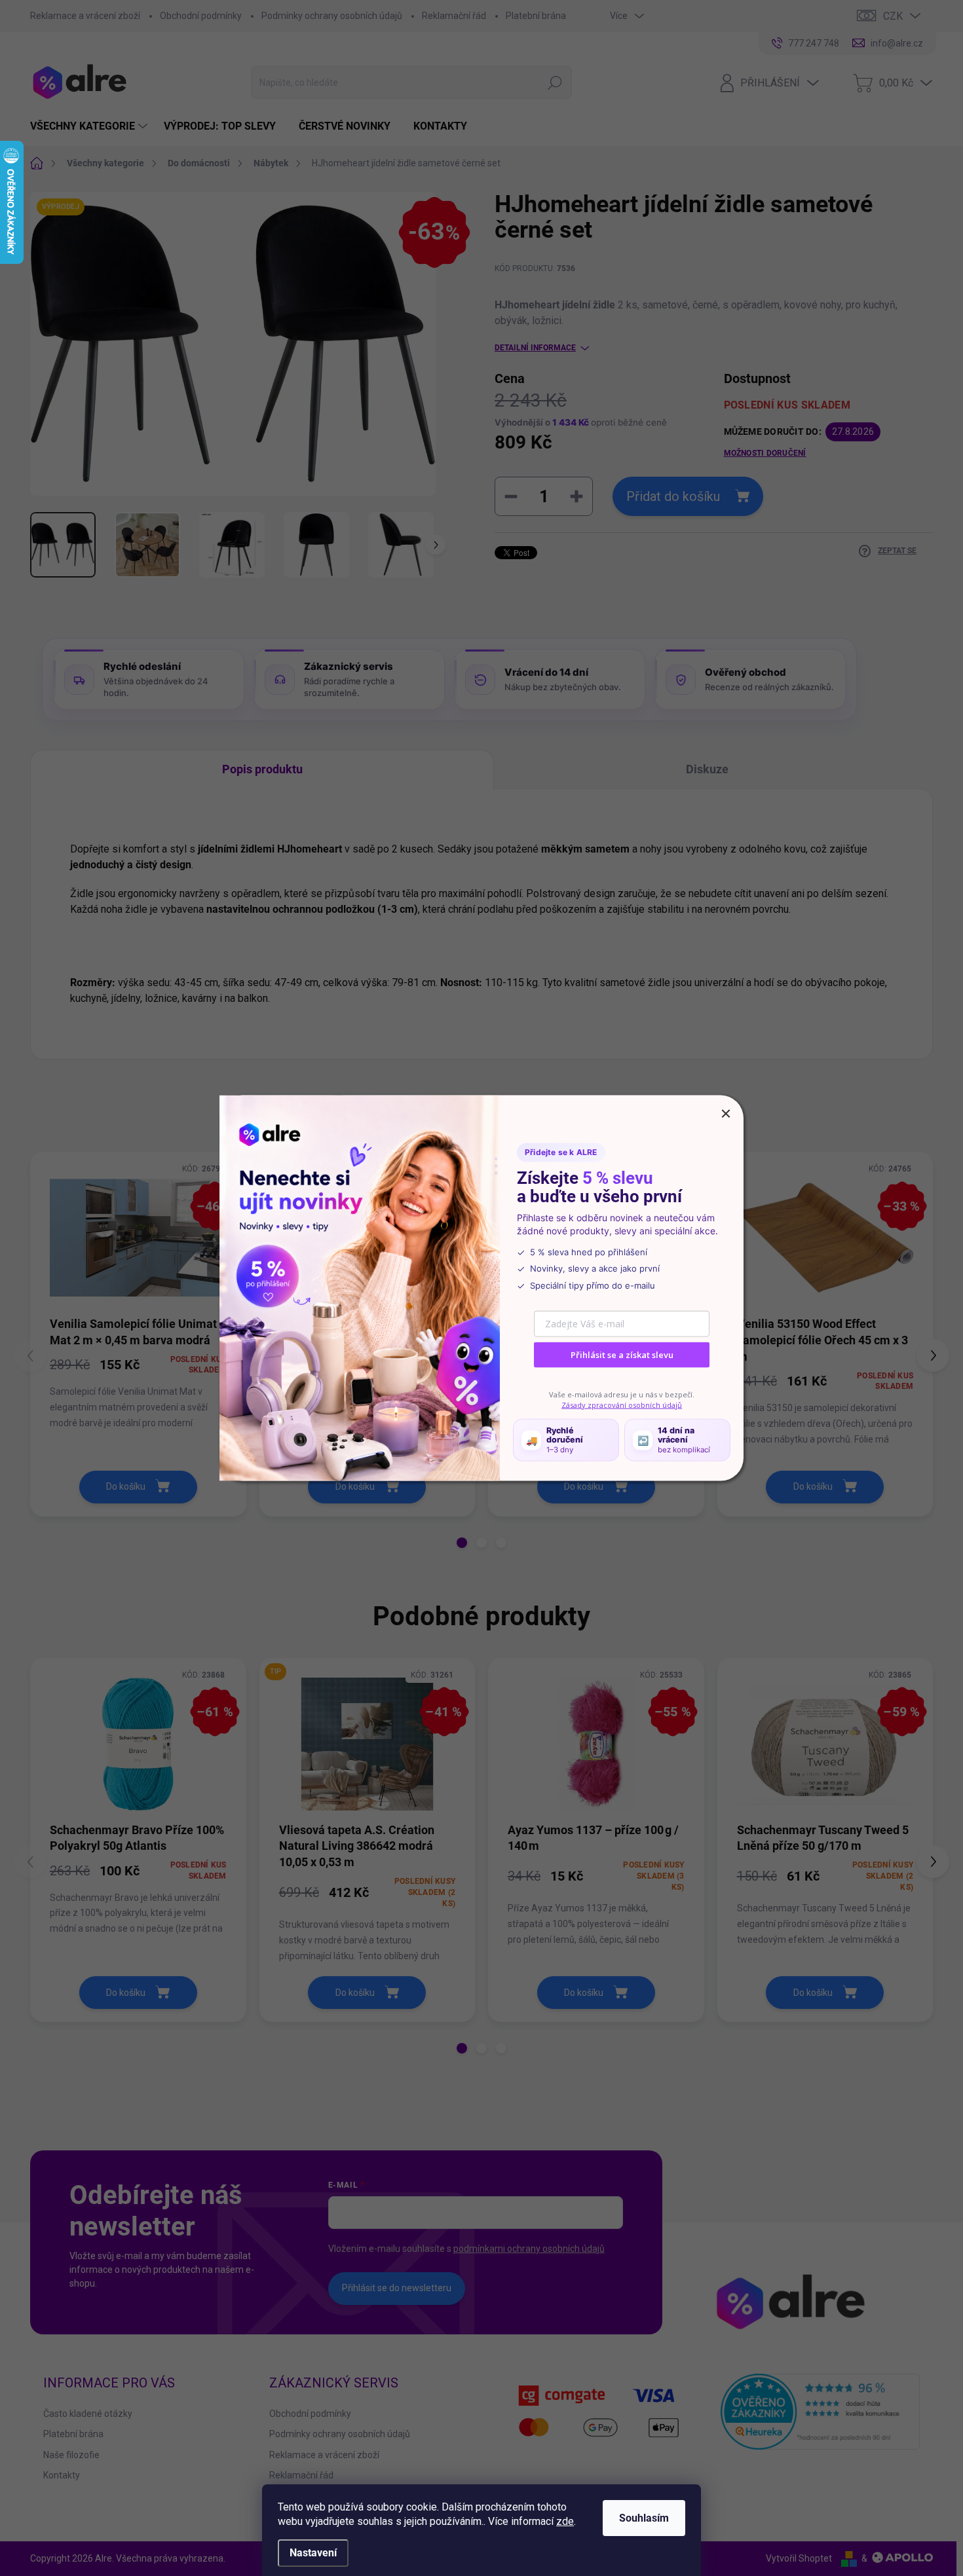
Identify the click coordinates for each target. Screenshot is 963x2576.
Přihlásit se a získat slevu (622, 1355)
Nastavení (313, 2553)
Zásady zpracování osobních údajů (622, 1404)
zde (565, 2521)
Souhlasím (644, 2518)
